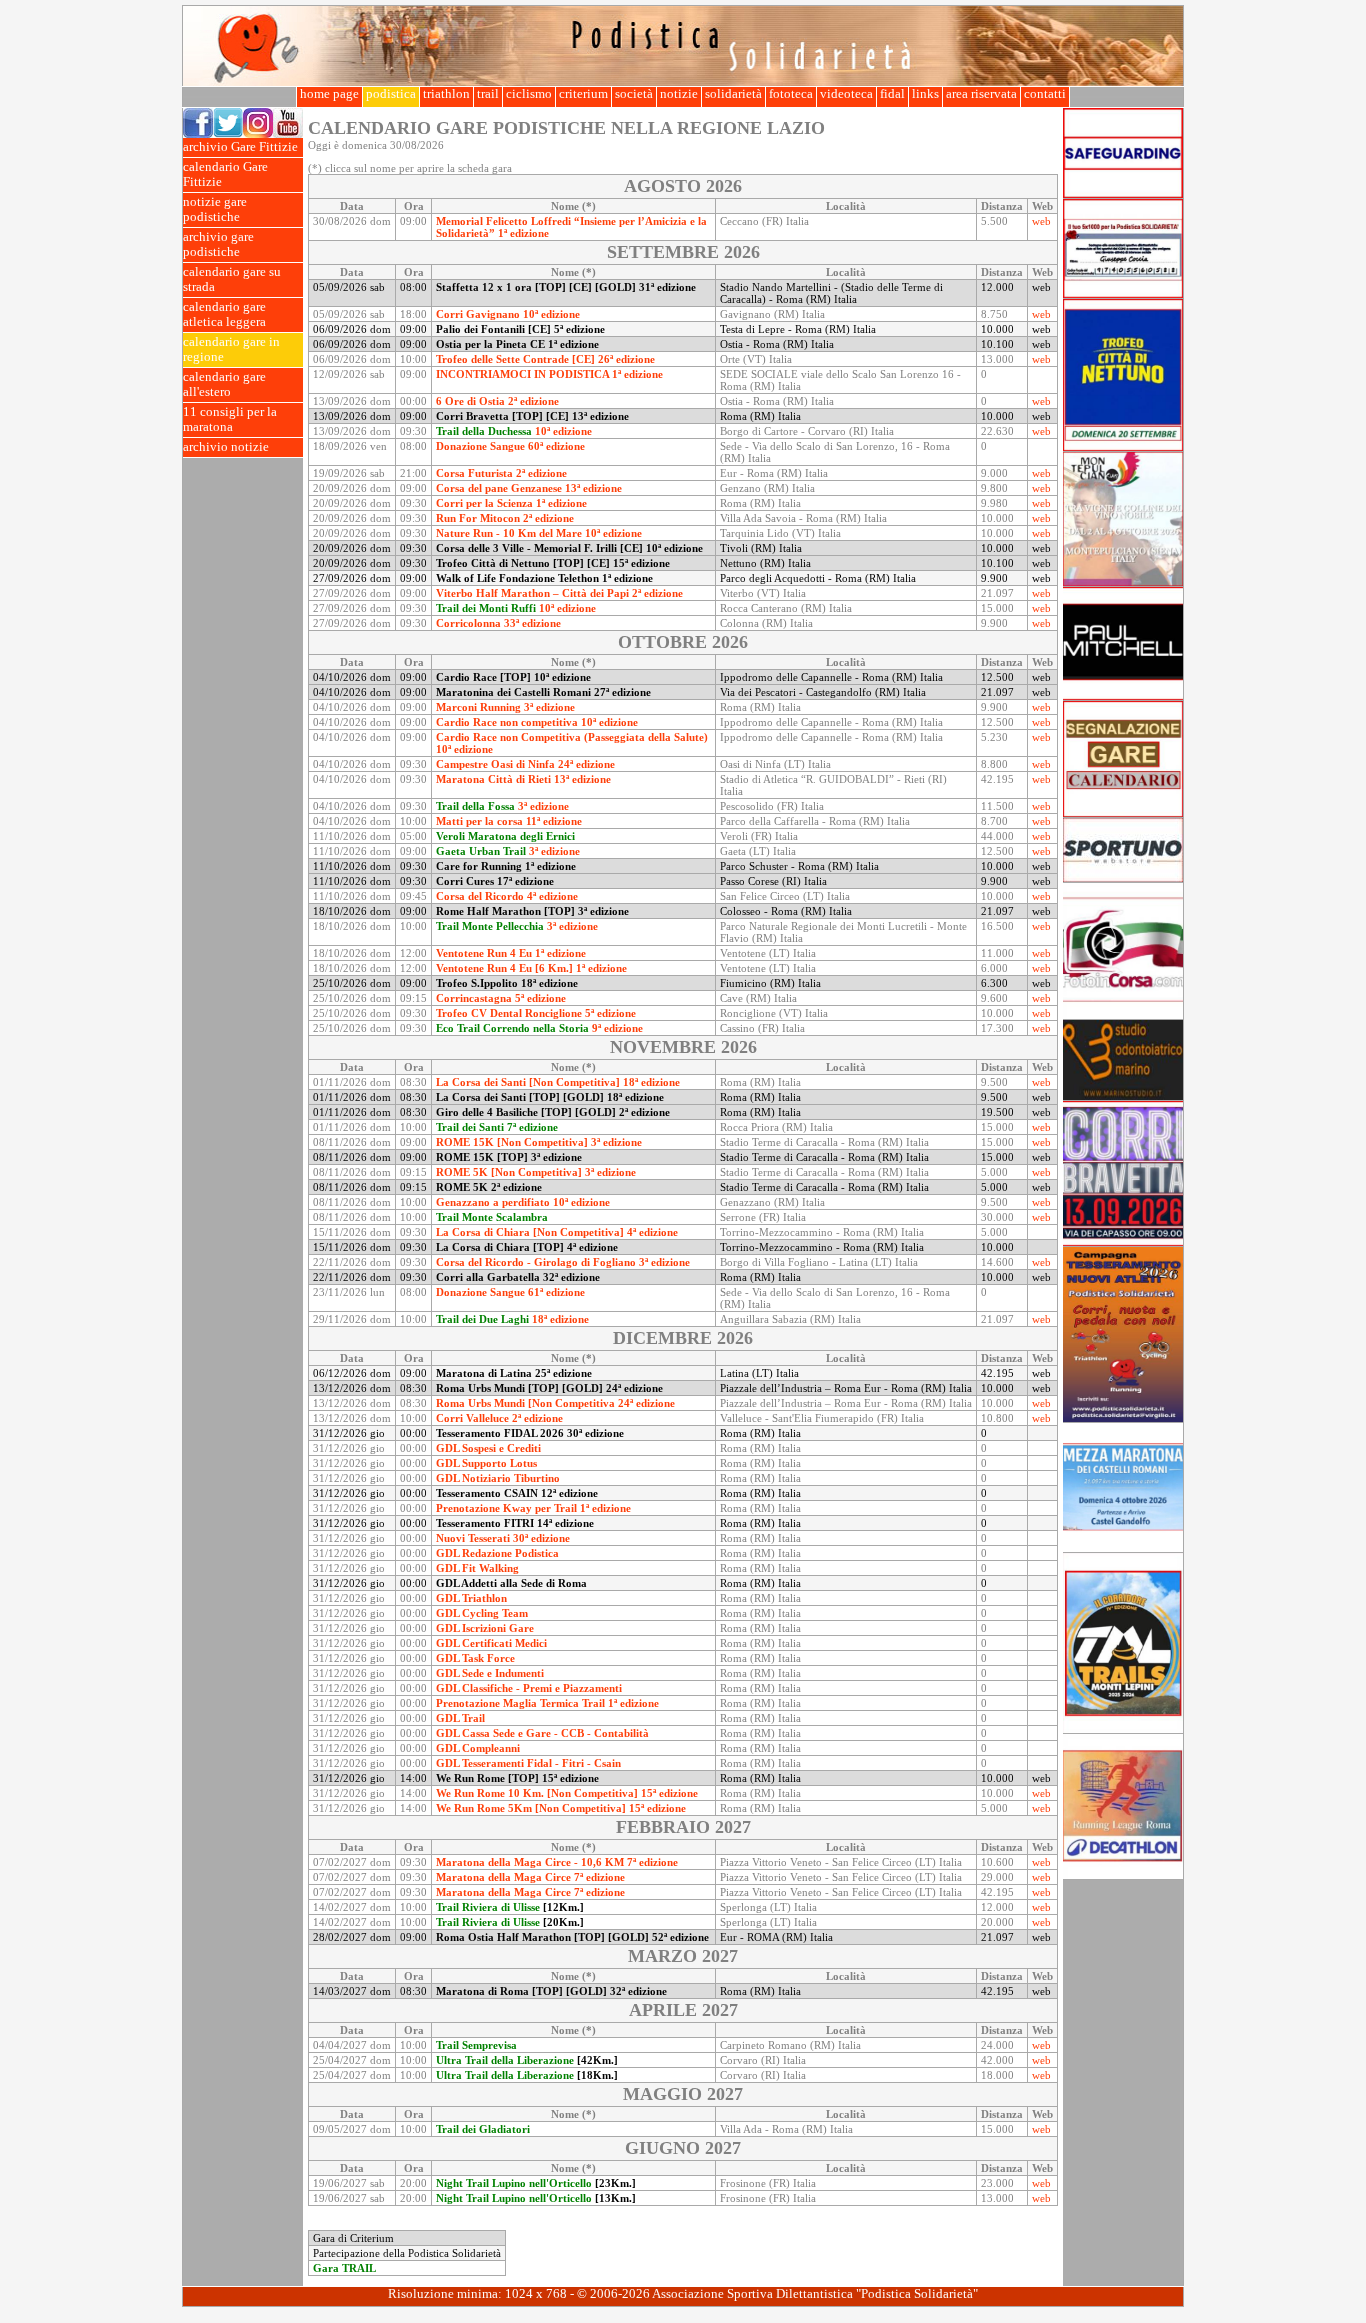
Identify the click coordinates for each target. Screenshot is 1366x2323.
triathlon (446, 94)
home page (329, 94)
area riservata (981, 94)
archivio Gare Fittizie (240, 147)
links (925, 94)
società (634, 94)
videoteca (846, 94)
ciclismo (529, 94)
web (1041, 221)
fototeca (791, 94)
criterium (583, 94)
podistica (391, 94)
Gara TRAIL (344, 2268)
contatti (1045, 94)
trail (488, 94)
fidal (892, 94)
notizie (679, 94)
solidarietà (733, 94)
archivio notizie (226, 447)
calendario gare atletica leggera (224, 314)
